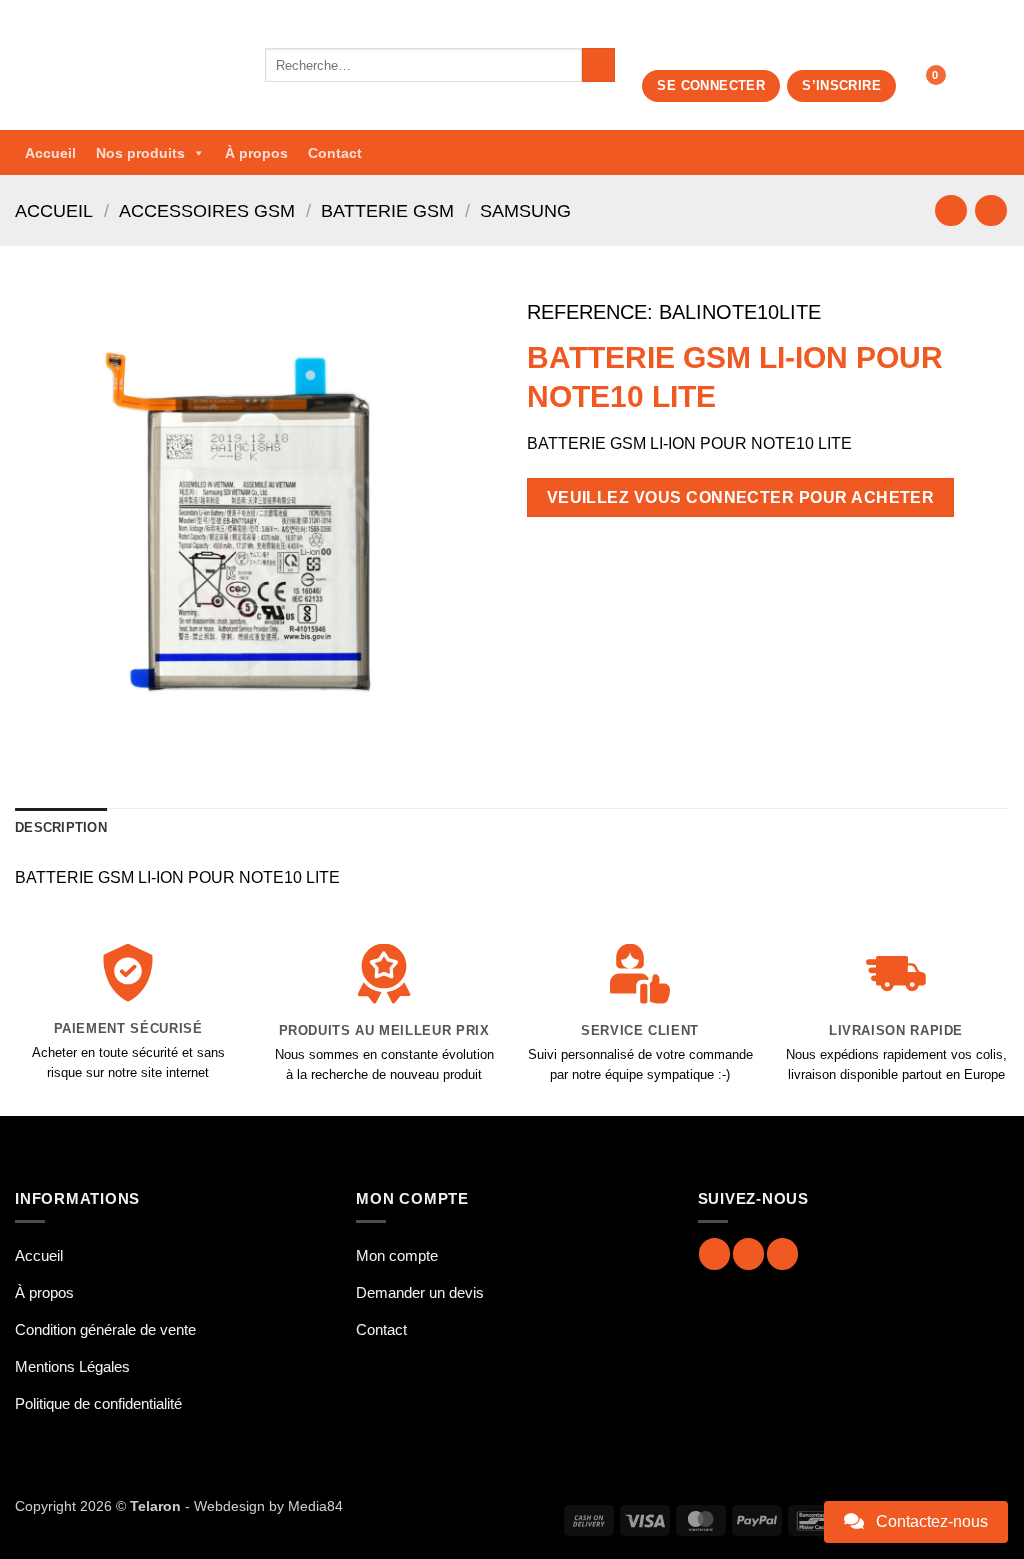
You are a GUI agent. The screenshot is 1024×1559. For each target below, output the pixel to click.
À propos (256, 153)
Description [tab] (61, 827)
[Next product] (950, 210)
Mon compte (397, 1255)
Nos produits (140, 153)
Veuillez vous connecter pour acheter (741, 497)
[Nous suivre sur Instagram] (748, 1253)
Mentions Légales (72, 1366)
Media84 (315, 1506)
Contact (335, 153)
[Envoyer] (598, 65)
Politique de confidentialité (98, 1403)
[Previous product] (990, 210)
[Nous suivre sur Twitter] (782, 1253)
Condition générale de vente (105, 1329)
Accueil (50, 153)
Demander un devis (420, 1292)
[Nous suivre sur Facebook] (714, 1253)
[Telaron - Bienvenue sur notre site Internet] (125, 65)
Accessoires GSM (207, 210)
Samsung (525, 210)
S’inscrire (841, 85)
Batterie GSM (387, 210)
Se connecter (711, 85)
